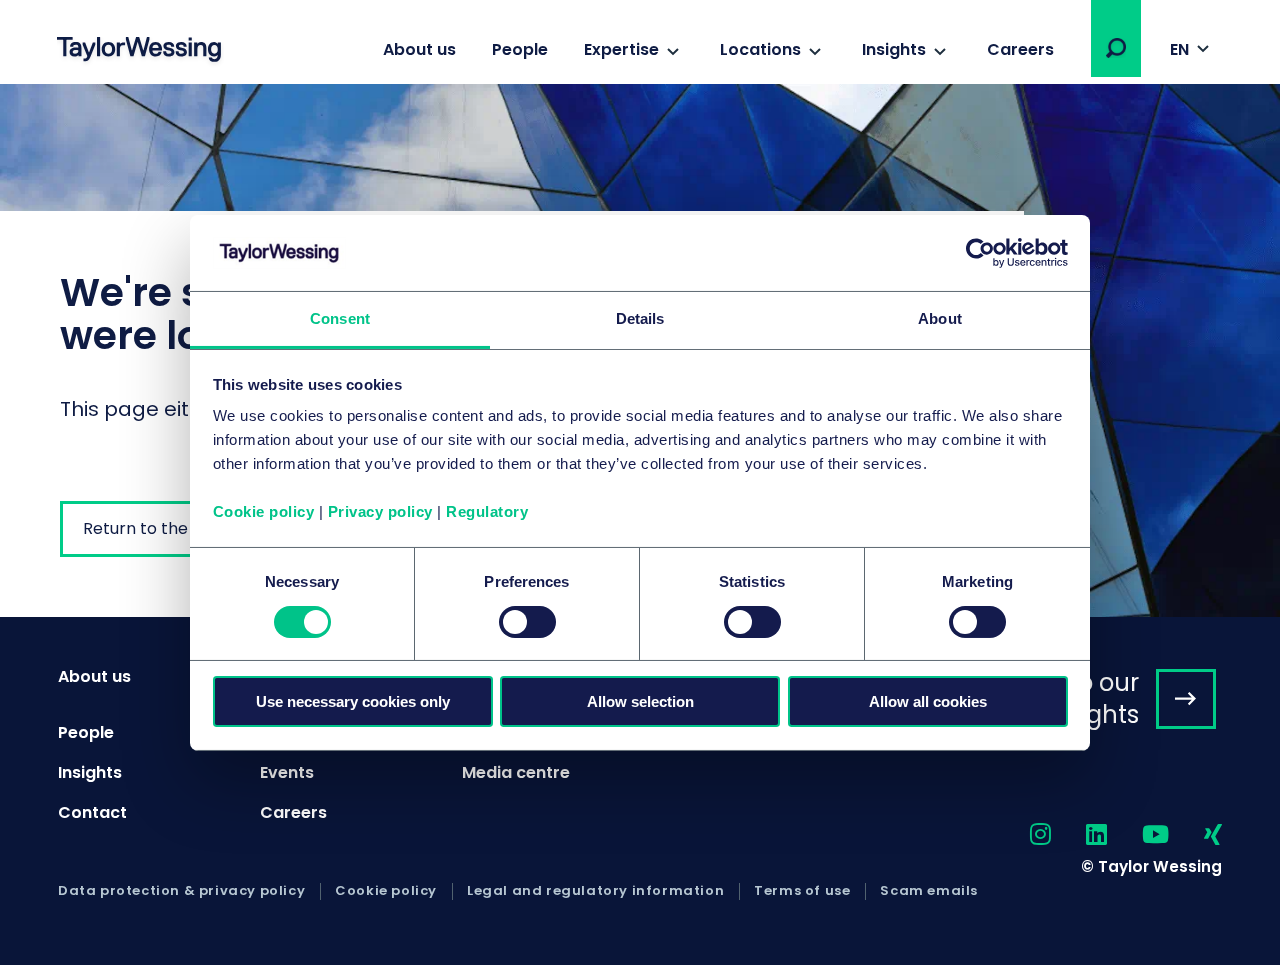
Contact (92, 812)
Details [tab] (640, 318)
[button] (1116, 48)
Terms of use (802, 891)
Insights (894, 49)
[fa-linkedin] (1079, 835)
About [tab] (940, 318)
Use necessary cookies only (353, 701)
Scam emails (929, 891)
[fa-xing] (1195, 835)
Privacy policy (380, 511)
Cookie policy (264, 511)
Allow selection (640, 701)
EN (1179, 49)
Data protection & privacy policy (181, 891)
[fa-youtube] (1138, 835)
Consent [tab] (340, 318)
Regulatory (487, 511)
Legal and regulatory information (595, 891)
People (520, 49)
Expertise (621, 49)
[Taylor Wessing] (139, 51)
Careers (1020, 49)
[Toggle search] (1116, 48)
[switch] (527, 622)
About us (419, 49)
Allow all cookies (928, 701)
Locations (760, 49)
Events (287, 772)
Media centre (516, 772)
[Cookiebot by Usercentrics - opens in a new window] (980, 253)
